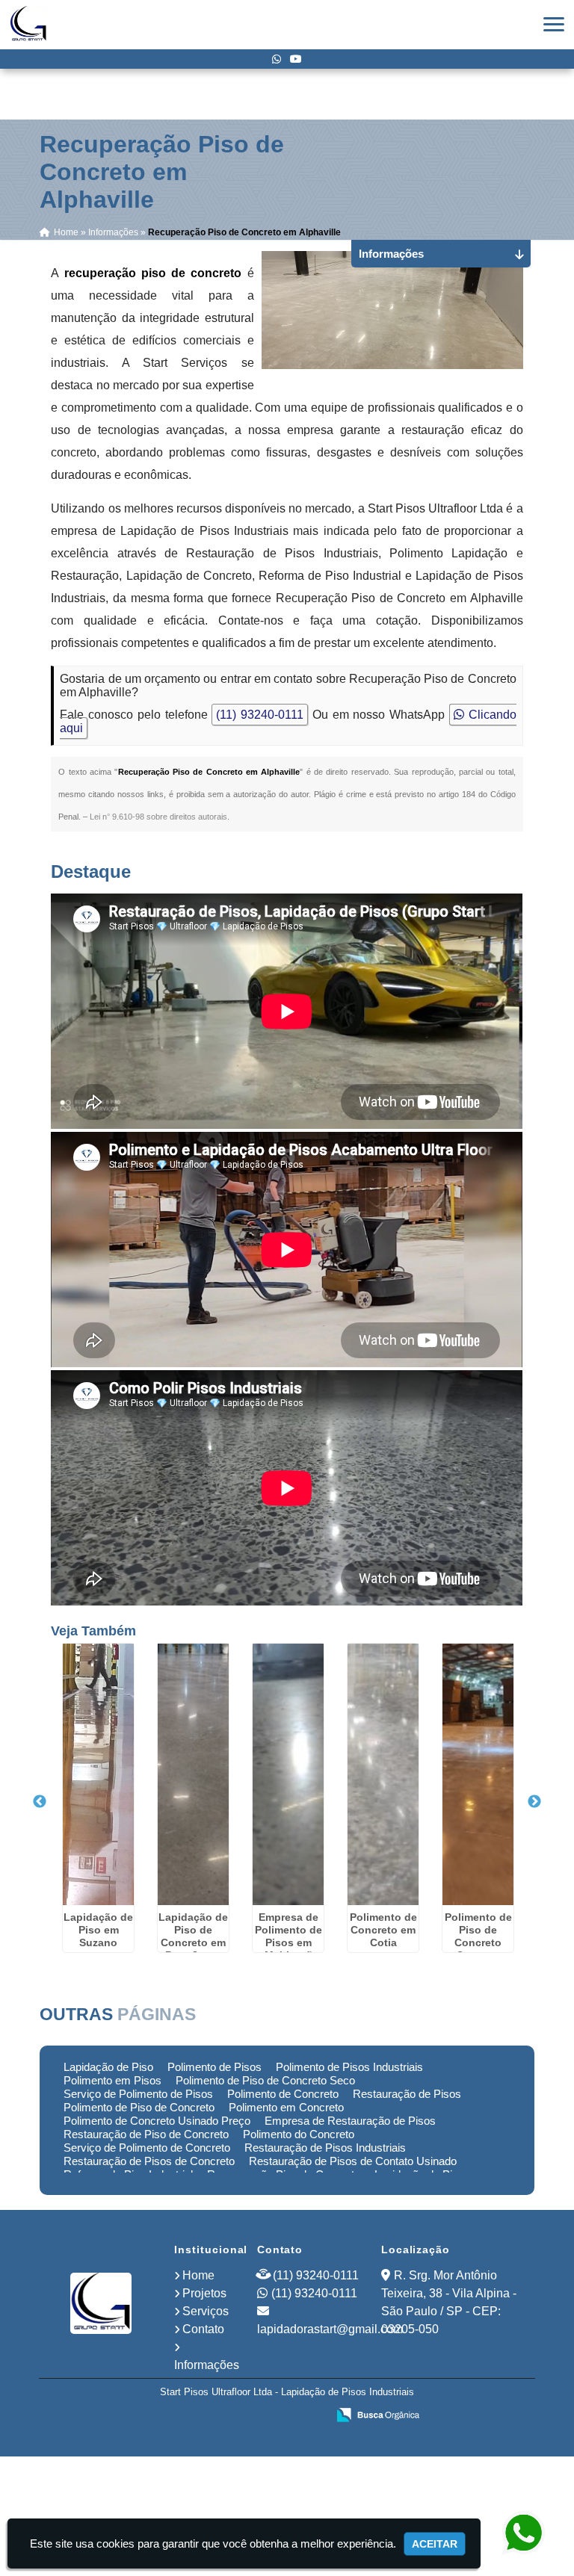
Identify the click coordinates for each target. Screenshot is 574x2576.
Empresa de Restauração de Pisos (350, 2121)
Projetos (204, 2293)
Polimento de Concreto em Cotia (383, 1930)
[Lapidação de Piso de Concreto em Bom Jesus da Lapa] (193, 1774)
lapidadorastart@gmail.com (330, 2329)
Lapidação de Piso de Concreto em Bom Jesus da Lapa (193, 1942)
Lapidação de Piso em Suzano (98, 1930)
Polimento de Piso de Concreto (139, 2107)
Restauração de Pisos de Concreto (149, 2161)
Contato (203, 2329)
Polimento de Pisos (215, 2067)
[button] (554, 24)
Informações (207, 2365)
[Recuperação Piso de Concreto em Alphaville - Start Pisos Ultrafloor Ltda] (28, 25)
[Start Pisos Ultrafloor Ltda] (101, 2303)
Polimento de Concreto (283, 2094)
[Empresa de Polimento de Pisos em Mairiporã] (288, 1774)
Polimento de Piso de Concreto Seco (265, 2080)
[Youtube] (296, 59)
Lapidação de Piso (108, 2067)
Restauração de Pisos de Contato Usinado (353, 2161)
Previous (40, 1802)
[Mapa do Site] (167, 2416)
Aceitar (435, 2544)
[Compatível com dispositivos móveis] (309, 2416)
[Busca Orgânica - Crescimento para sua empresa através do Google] (378, 2414)
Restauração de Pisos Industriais (325, 2148)
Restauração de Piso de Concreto (146, 2134)
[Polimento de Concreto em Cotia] (383, 1774)
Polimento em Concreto (286, 2107)
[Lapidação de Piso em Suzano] (98, 1774)
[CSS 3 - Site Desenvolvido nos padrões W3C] (257, 2416)
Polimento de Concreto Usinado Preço (157, 2121)
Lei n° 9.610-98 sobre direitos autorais (158, 817)
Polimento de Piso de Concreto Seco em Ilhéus (478, 1942)
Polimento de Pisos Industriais (349, 2067)
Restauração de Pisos (407, 2094)
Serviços (206, 2311)
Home (198, 2275)
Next (534, 1802)
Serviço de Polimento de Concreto (147, 2148)
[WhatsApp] (277, 59)
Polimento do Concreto (299, 2134)
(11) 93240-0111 (260, 715)
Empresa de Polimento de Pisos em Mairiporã (288, 1936)
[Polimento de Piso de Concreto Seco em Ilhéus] (478, 1774)
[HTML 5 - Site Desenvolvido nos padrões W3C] (206, 2416)
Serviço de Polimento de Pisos (138, 2094)
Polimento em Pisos (112, 2080)
